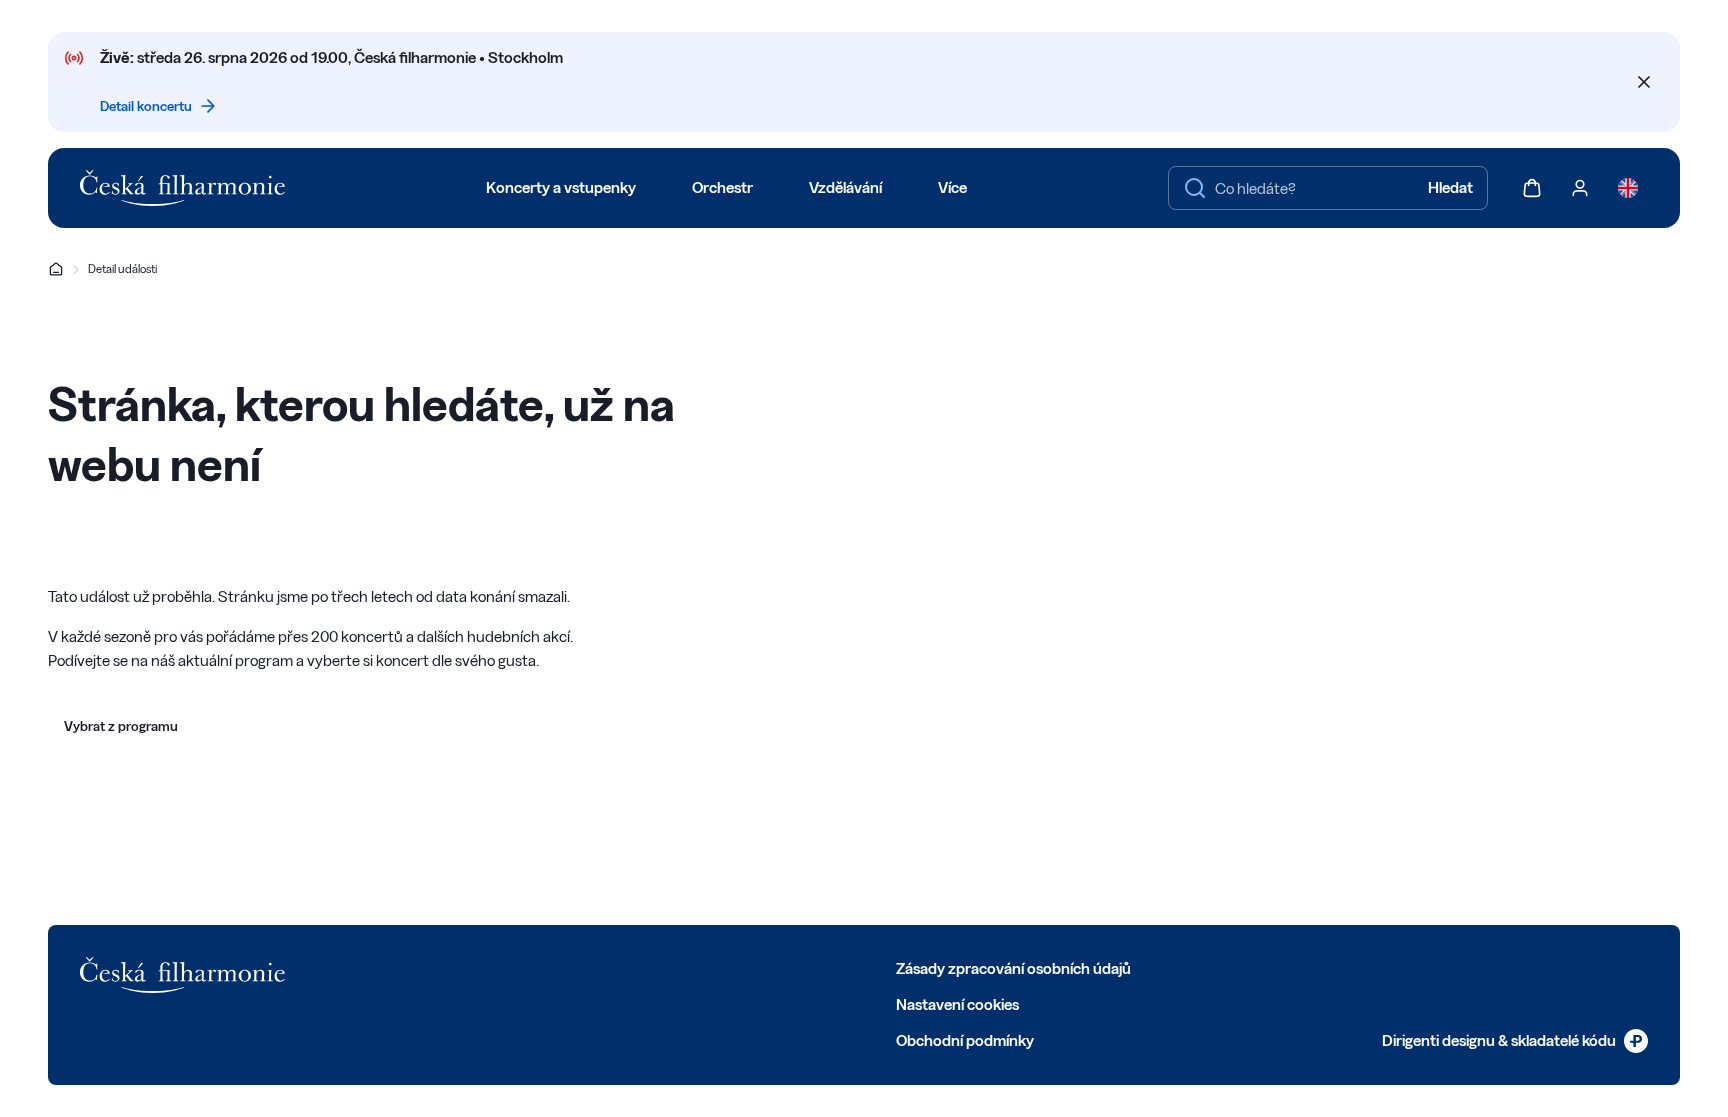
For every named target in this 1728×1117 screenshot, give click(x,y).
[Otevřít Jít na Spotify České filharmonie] (572, 967)
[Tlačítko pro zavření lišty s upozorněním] (1644, 82)
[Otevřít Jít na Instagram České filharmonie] (484, 967)
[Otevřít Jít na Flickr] (616, 967)
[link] (1515, 1041)
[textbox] (1328, 188)
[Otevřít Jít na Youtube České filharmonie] (528, 967)
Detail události (122, 268)
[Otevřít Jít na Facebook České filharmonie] (396, 967)
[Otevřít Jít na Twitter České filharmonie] (440, 967)
